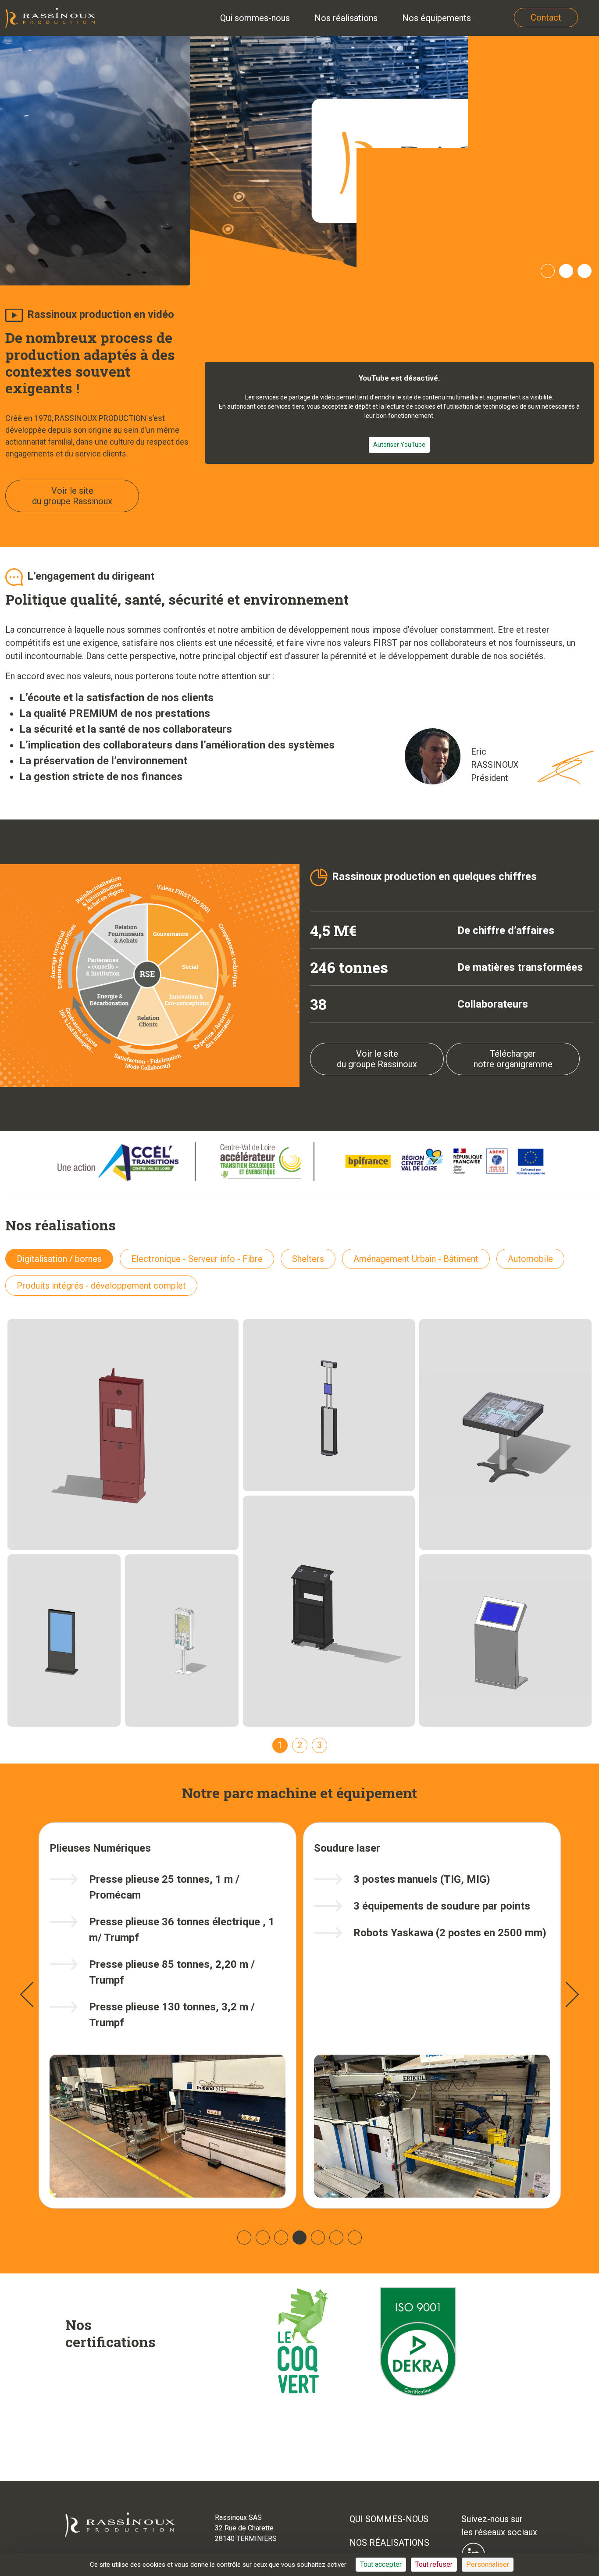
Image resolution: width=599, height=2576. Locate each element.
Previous (27, 1995)
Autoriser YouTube (399, 445)
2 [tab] (566, 271)
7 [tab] (355, 2238)
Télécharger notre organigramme (513, 1059)
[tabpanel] (299, 161)
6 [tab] (336, 2238)
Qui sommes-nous (389, 2519)
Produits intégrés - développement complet (101, 1286)
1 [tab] (548, 271)
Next (572, 1995)
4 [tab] (299, 2238)
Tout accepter (381, 2564)
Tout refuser (434, 2564)
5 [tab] (318, 2238)
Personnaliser (488, 2564)
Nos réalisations (389, 2543)
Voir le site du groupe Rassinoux (72, 496)
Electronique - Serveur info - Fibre (197, 1259)
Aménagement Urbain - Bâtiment (416, 1259)
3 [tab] (585, 271)
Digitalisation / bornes (59, 1259)
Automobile (530, 1259)
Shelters (308, 1259)
